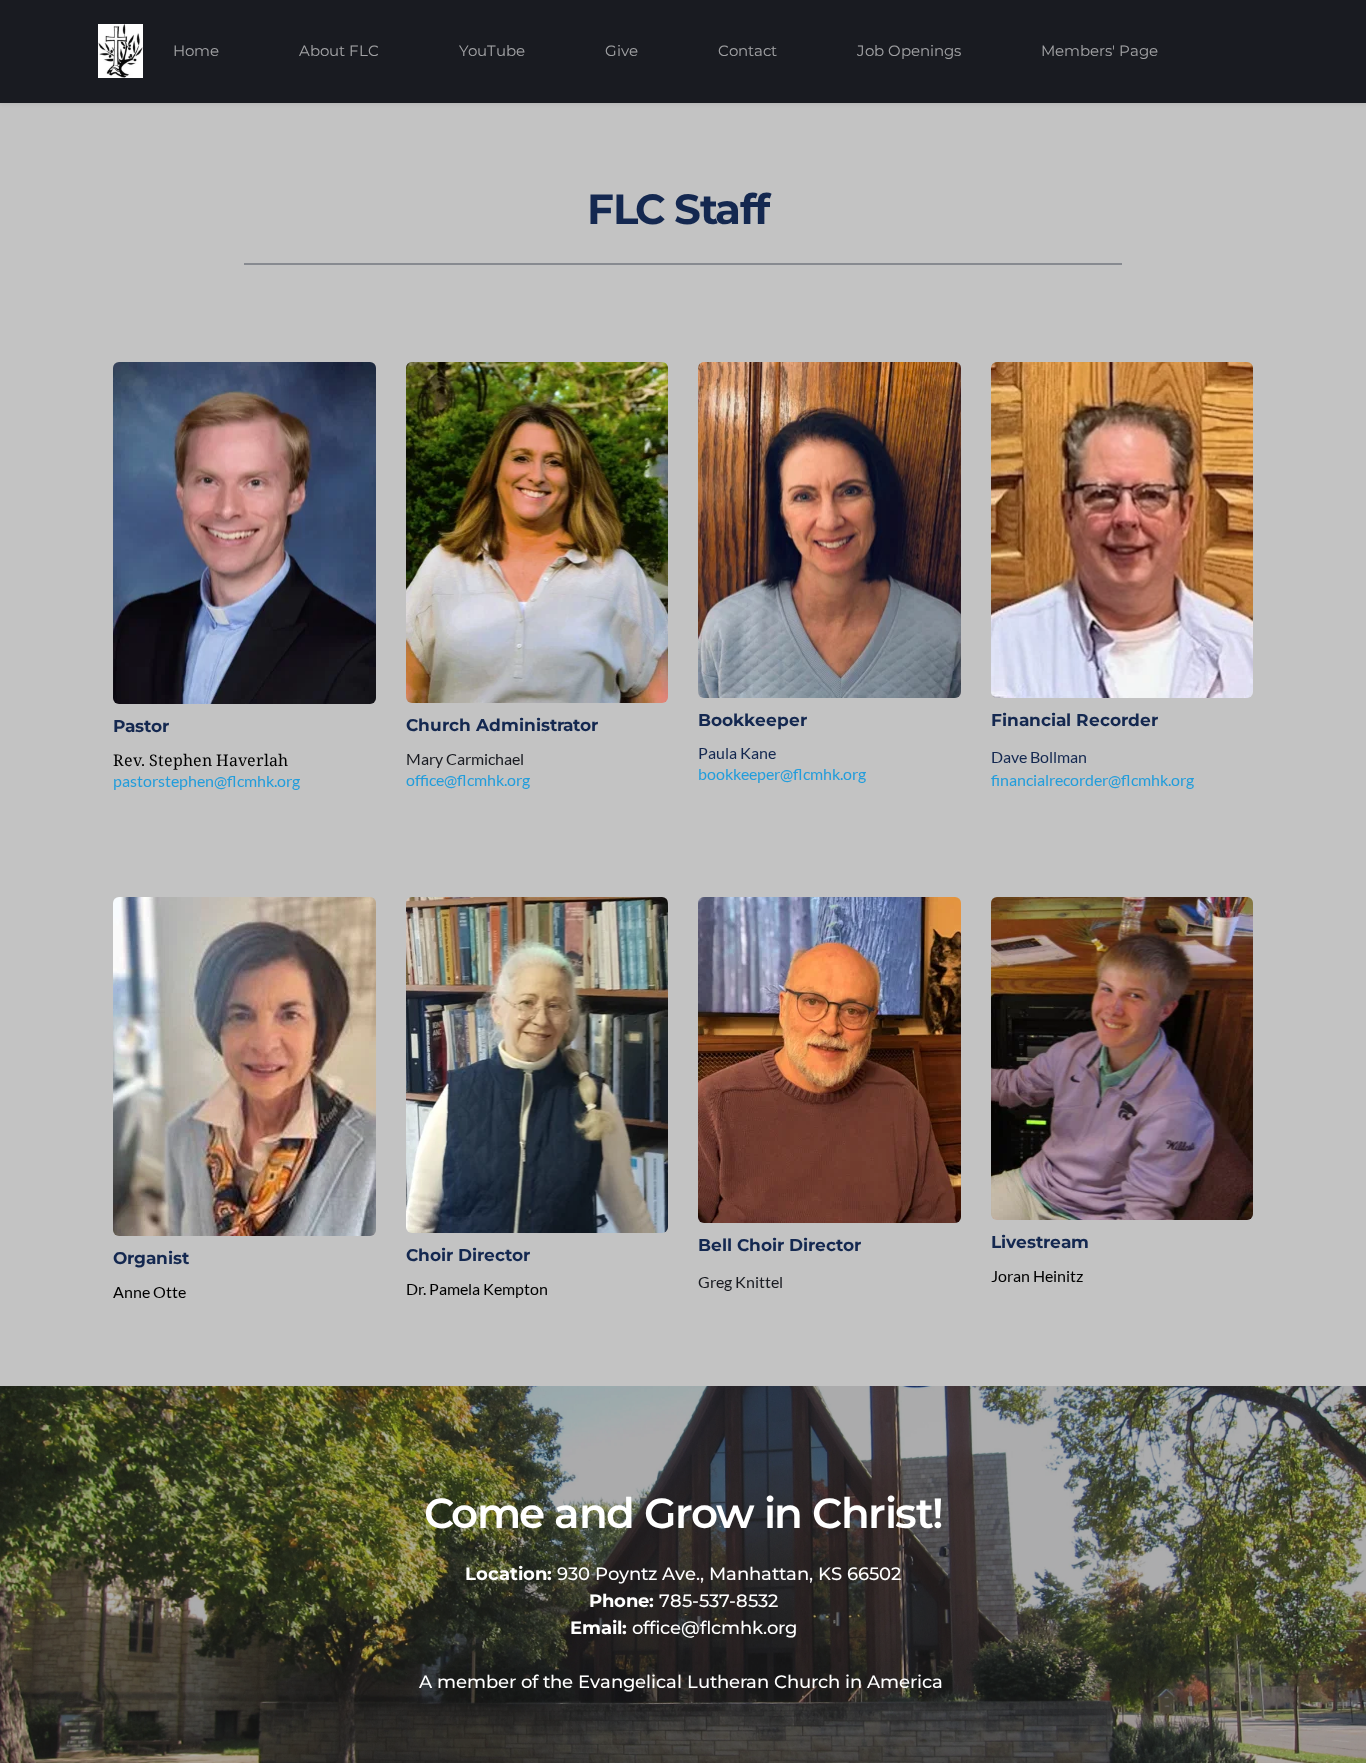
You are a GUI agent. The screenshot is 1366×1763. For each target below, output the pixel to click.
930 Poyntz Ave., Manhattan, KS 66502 (683, 1574)
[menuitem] (196, 50)
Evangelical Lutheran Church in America (760, 1682)
